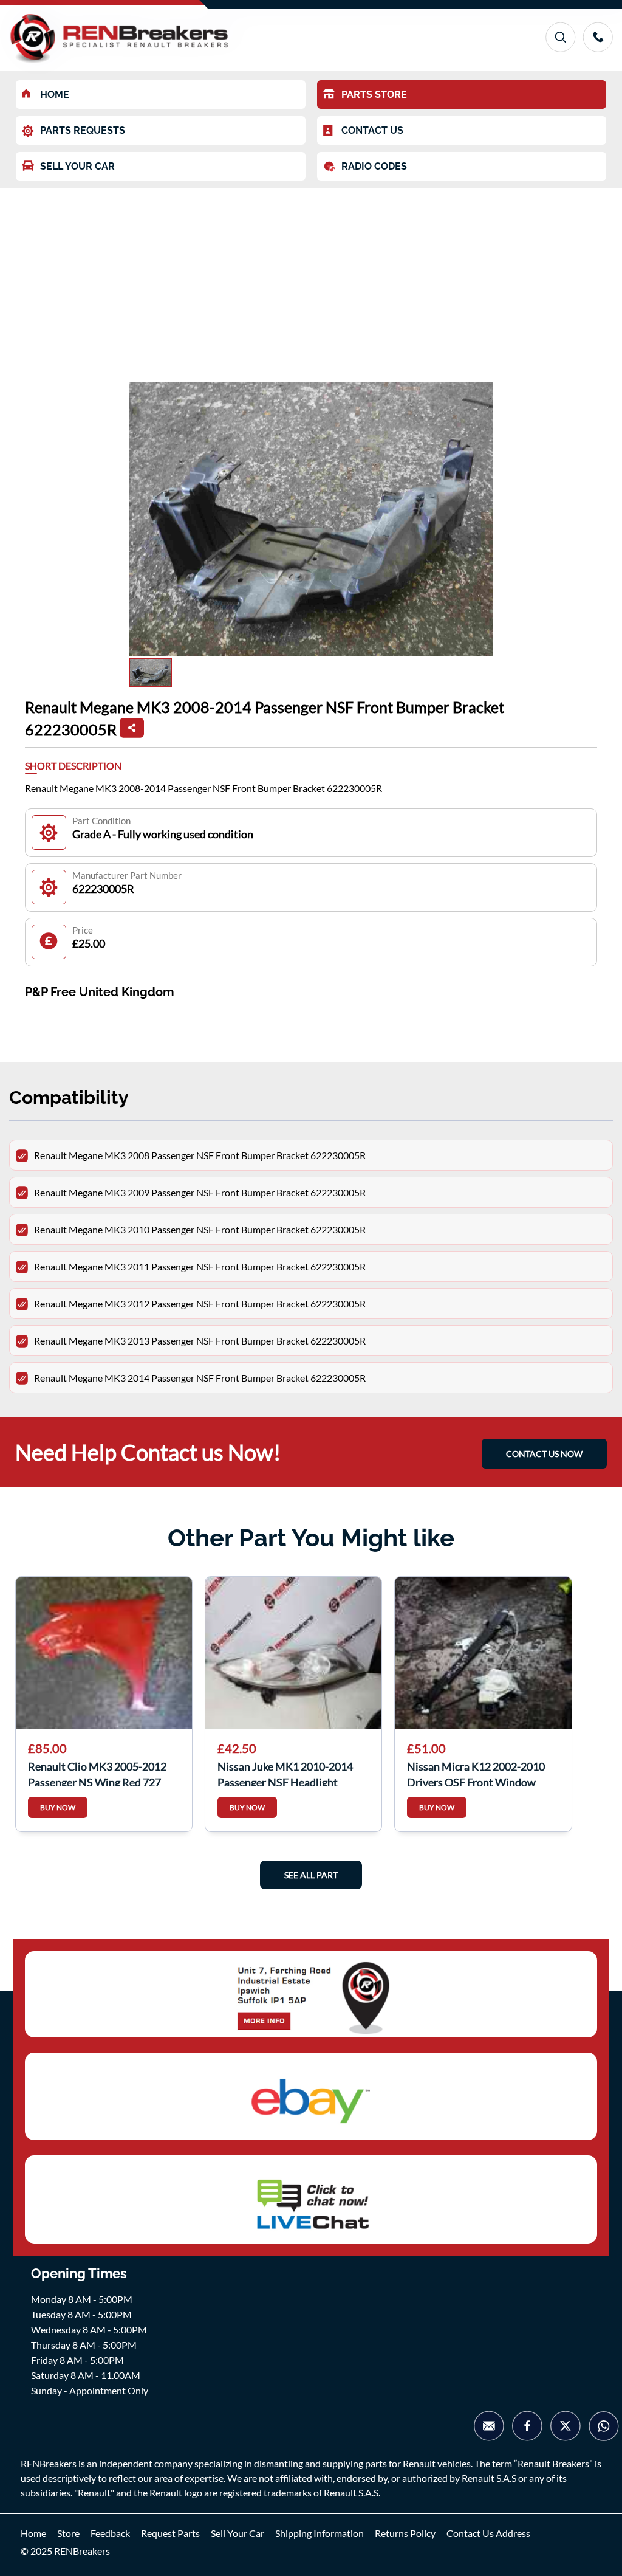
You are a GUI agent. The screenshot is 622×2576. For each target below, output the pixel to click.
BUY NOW (58, 1807)
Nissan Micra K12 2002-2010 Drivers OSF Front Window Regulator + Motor (476, 1773)
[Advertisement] (311, 279)
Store (68, 2533)
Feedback (110, 2533)
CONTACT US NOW (544, 1454)
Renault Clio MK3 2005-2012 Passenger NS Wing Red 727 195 (97, 1773)
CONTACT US (372, 130)
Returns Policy (405, 2533)
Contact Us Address (488, 2533)
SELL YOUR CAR (77, 166)
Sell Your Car (238, 2533)
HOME (55, 95)
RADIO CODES (374, 166)
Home (33, 2533)
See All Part (311, 1875)
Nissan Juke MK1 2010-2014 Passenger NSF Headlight (285, 1773)
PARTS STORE (374, 95)
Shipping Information (320, 2533)
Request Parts (170, 2533)
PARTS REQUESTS (83, 130)
